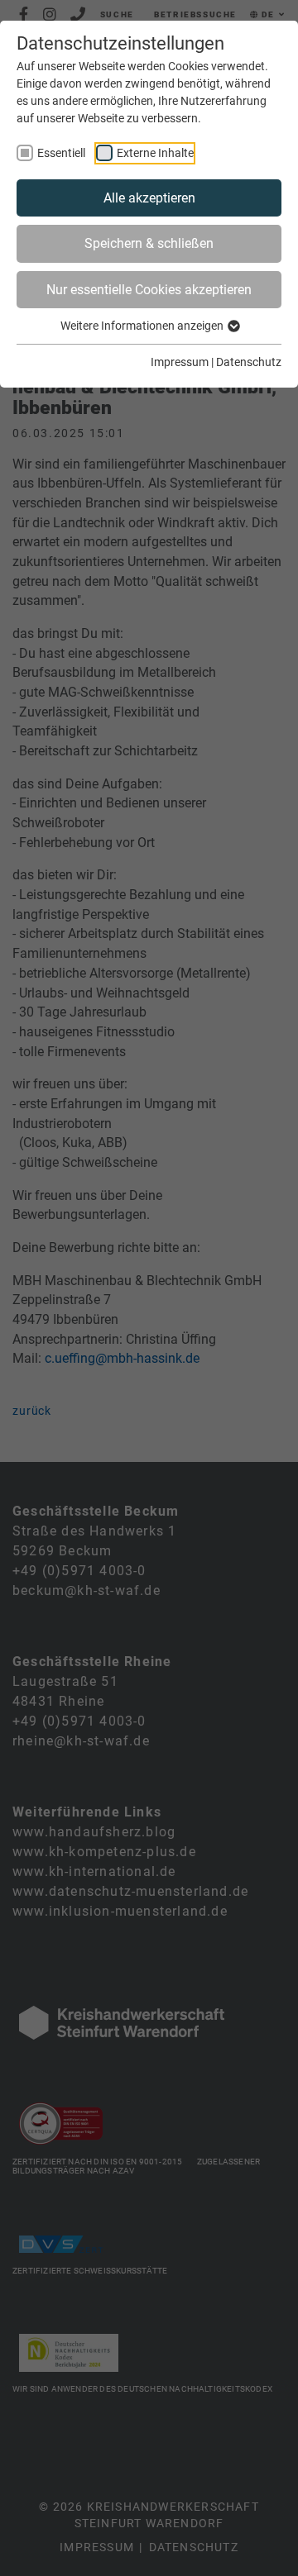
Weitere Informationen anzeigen (143, 326)
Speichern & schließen (149, 243)
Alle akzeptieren (149, 198)
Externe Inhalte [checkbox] (155, 153)
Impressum (180, 362)
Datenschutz (249, 362)
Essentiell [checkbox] (61, 153)
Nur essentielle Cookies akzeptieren (149, 290)
